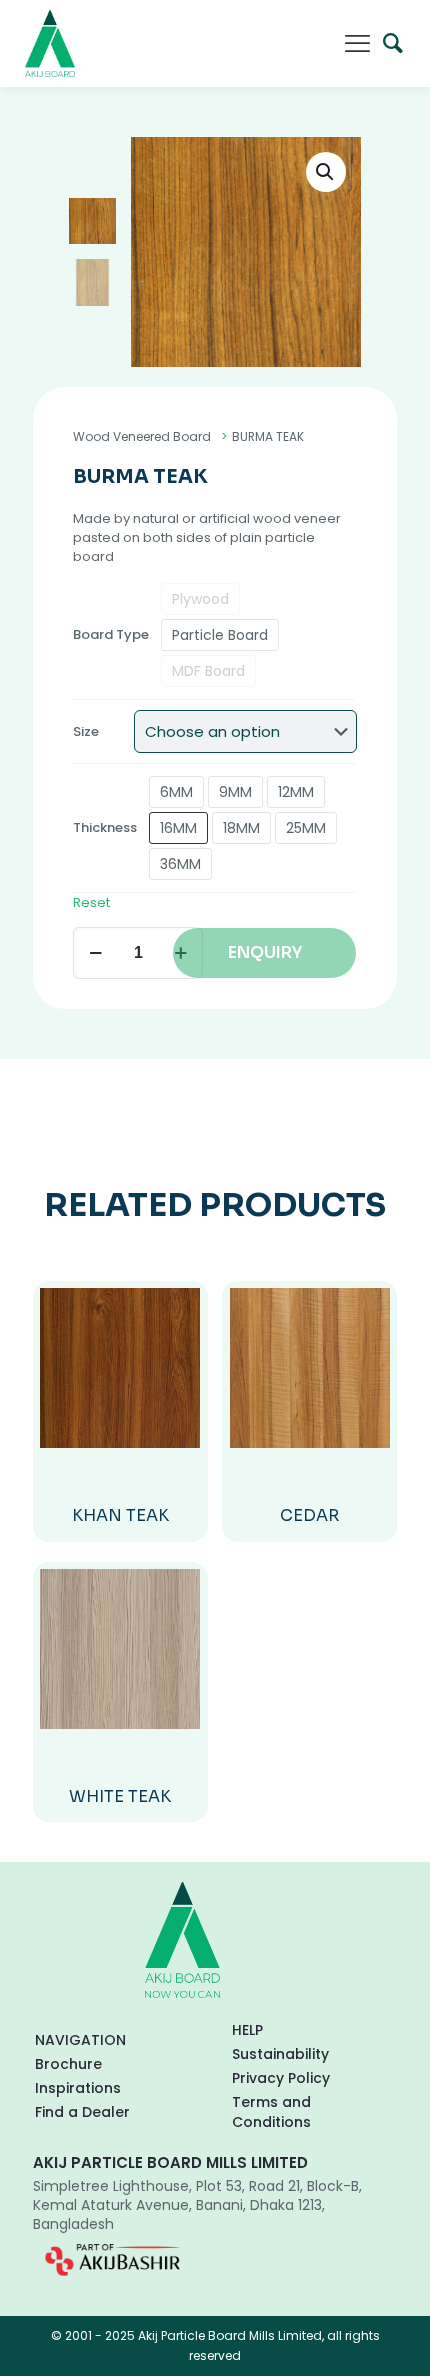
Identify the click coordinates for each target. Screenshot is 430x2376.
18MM (241, 828)
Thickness (105, 827)
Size (86, 731)
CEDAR (309, 1515)
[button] (326, 172)
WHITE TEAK (120, 1796)
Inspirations (78, 2088)
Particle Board (220, 635)
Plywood (200, 599)
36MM (180, 864)
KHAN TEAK (120, 1515)
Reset (91, 902)
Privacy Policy (281, 2078)
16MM (178, 828)
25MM (306, 828)
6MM (176, 792)
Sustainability (280, 2054)
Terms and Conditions (271, 2112)
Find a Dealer (82, 2112)
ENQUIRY (265, 952)
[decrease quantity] (95, 953)
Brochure (68, 2064)
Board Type (111, 634)
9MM (235, 792)
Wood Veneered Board (142, 436)
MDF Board (208, 671)
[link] (112, 2260)
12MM (296, 792)
